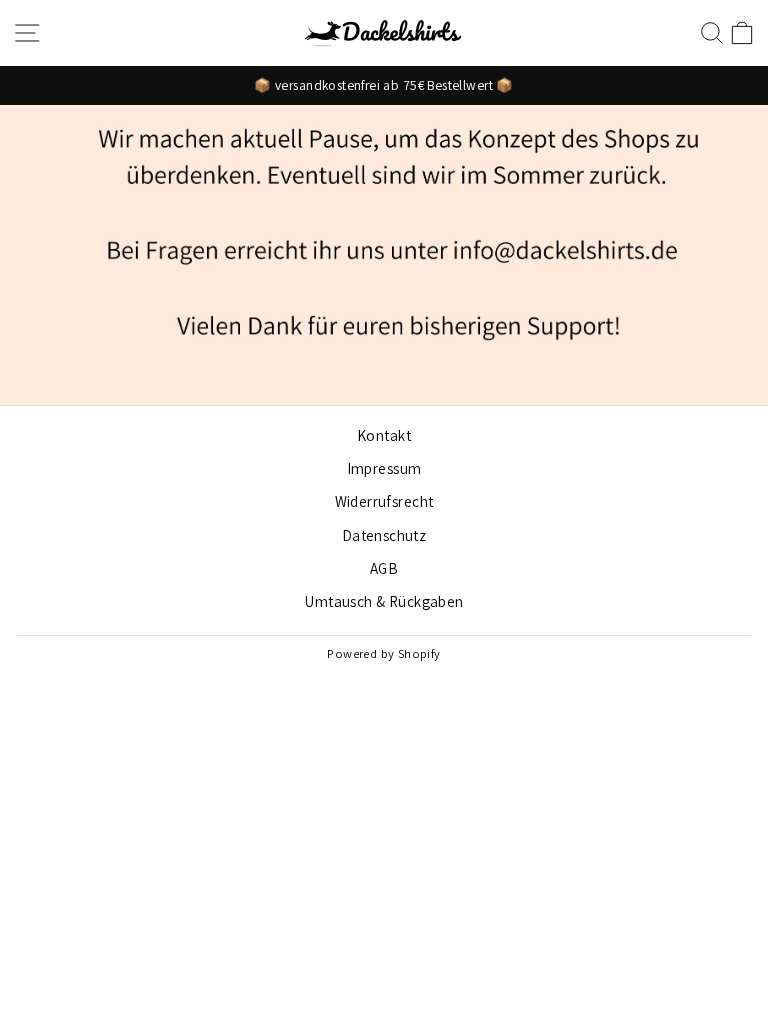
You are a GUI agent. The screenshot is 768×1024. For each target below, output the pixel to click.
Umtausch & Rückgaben (383, 601)
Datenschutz (384, 535)
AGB (384, 568)
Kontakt (384, 435)
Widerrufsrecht (384, 501)
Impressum (384, 468)
